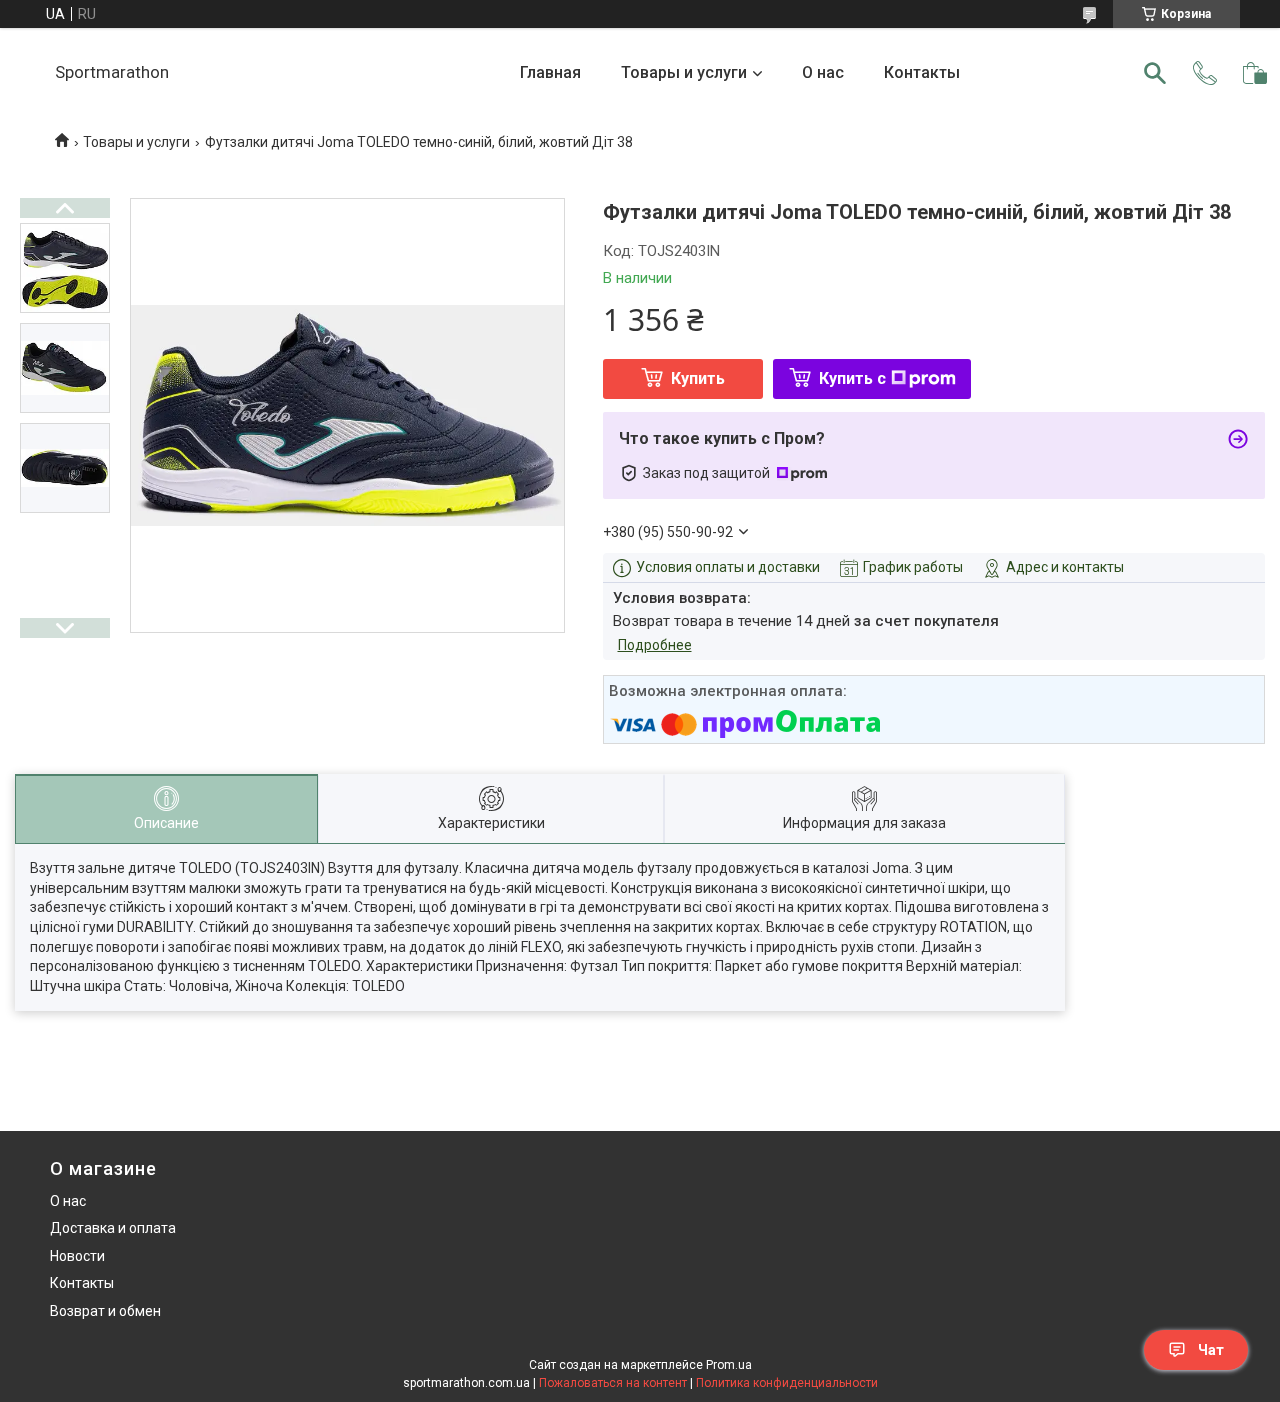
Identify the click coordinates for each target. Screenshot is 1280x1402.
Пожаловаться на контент (613, 1383)
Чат (1211, 1350)
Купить (698, 378)
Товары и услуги (684, 72)
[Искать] (1155, 73)
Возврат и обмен (105, 1311)
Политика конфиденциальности (787, 1383)
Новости (77, 1256)
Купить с (852, 378)
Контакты (922, 72)
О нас (823, 72)
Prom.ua (729, 1365)
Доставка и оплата (113, 1228)
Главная (550, 72)
